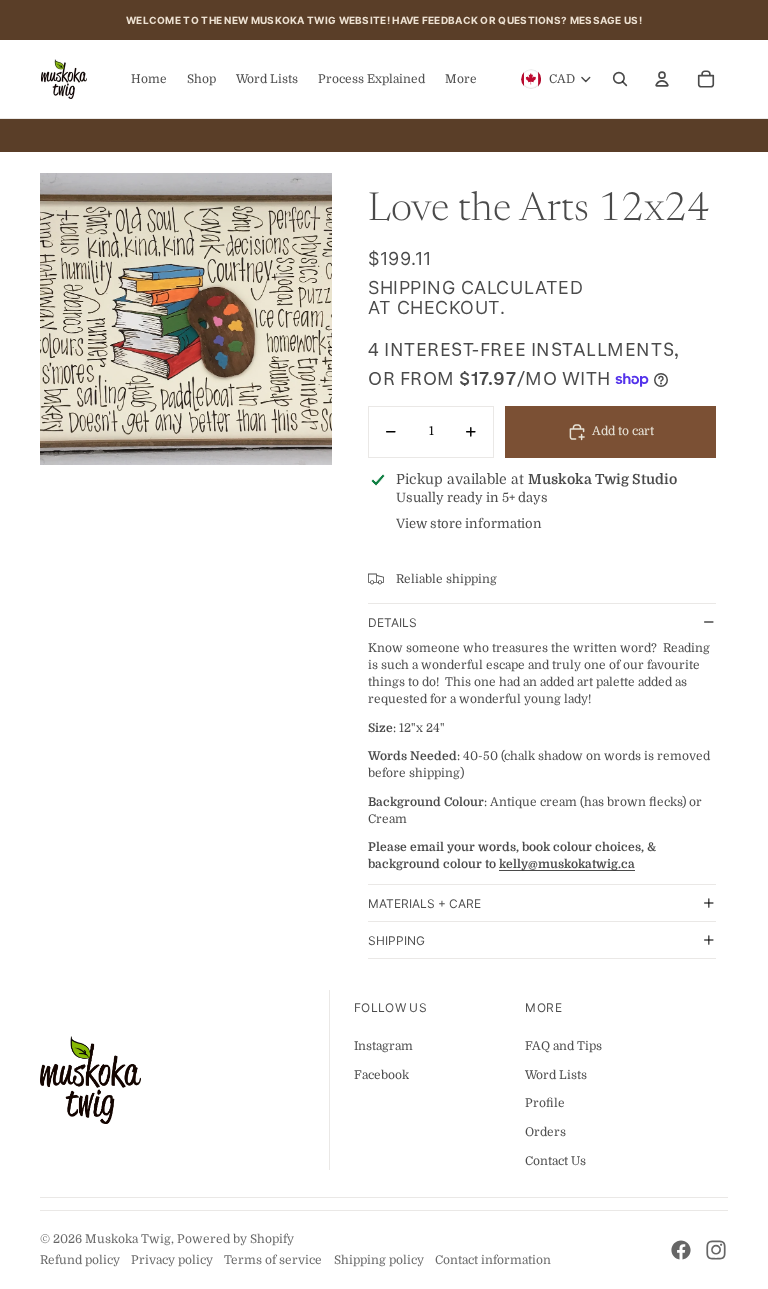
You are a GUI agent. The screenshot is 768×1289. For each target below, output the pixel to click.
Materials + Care (424, 903)
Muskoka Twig (128, 1239)
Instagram (383, 1046)
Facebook (381, 1075)
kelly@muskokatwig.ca (567, 864)
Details (392, 622)
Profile (545, 1103)
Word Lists (556, 1075)
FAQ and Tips (563, 1046)
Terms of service (273, 1260)
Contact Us (555, 1161)
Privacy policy (172, 1260)
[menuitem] (461, 79)
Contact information (493, 1260)
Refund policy (80, 1260)
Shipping (396, 940)
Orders (545, 1132)
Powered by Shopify (235, 1239)
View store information (469, 523)
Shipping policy (379, 1260)
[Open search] (620, 79)
